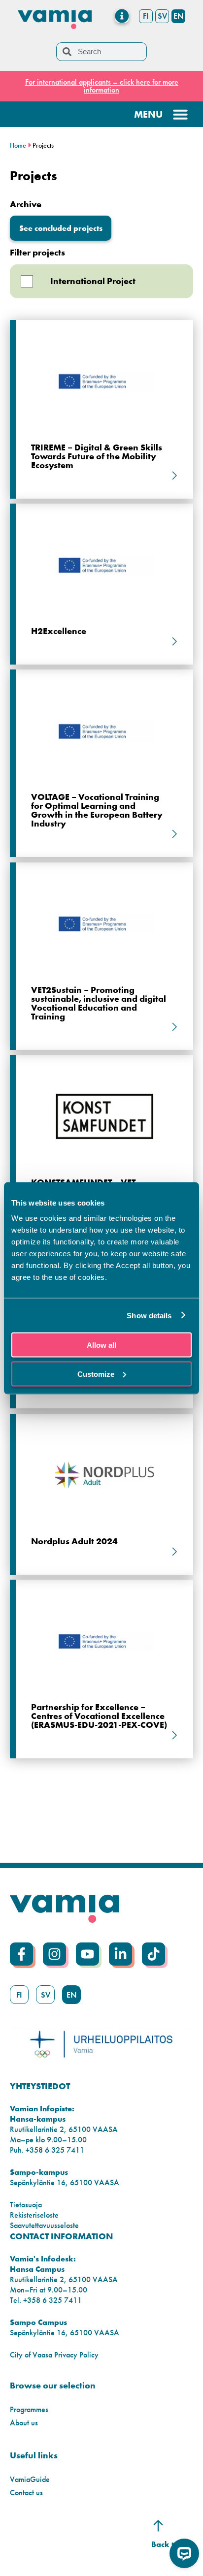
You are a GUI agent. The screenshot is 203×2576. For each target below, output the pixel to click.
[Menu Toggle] (122, 16)
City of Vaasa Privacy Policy (54, 2355)
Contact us (26, 2493)
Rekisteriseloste (34, 2215)
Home (18, 145)
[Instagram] (54, 1954)
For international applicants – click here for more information (102, 86)
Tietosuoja (26, 2205)
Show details (149, 1315)
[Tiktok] (153, 1954)
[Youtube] (87, 1954)
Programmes (29, 2409)
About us (24, 2423)
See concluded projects (61, 228)
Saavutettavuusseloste (44, 2225)
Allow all (101, 1345)
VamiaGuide (30, 2479)
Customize (96, 1374)
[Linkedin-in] (120, 1954)
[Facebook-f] (21, 1954)
